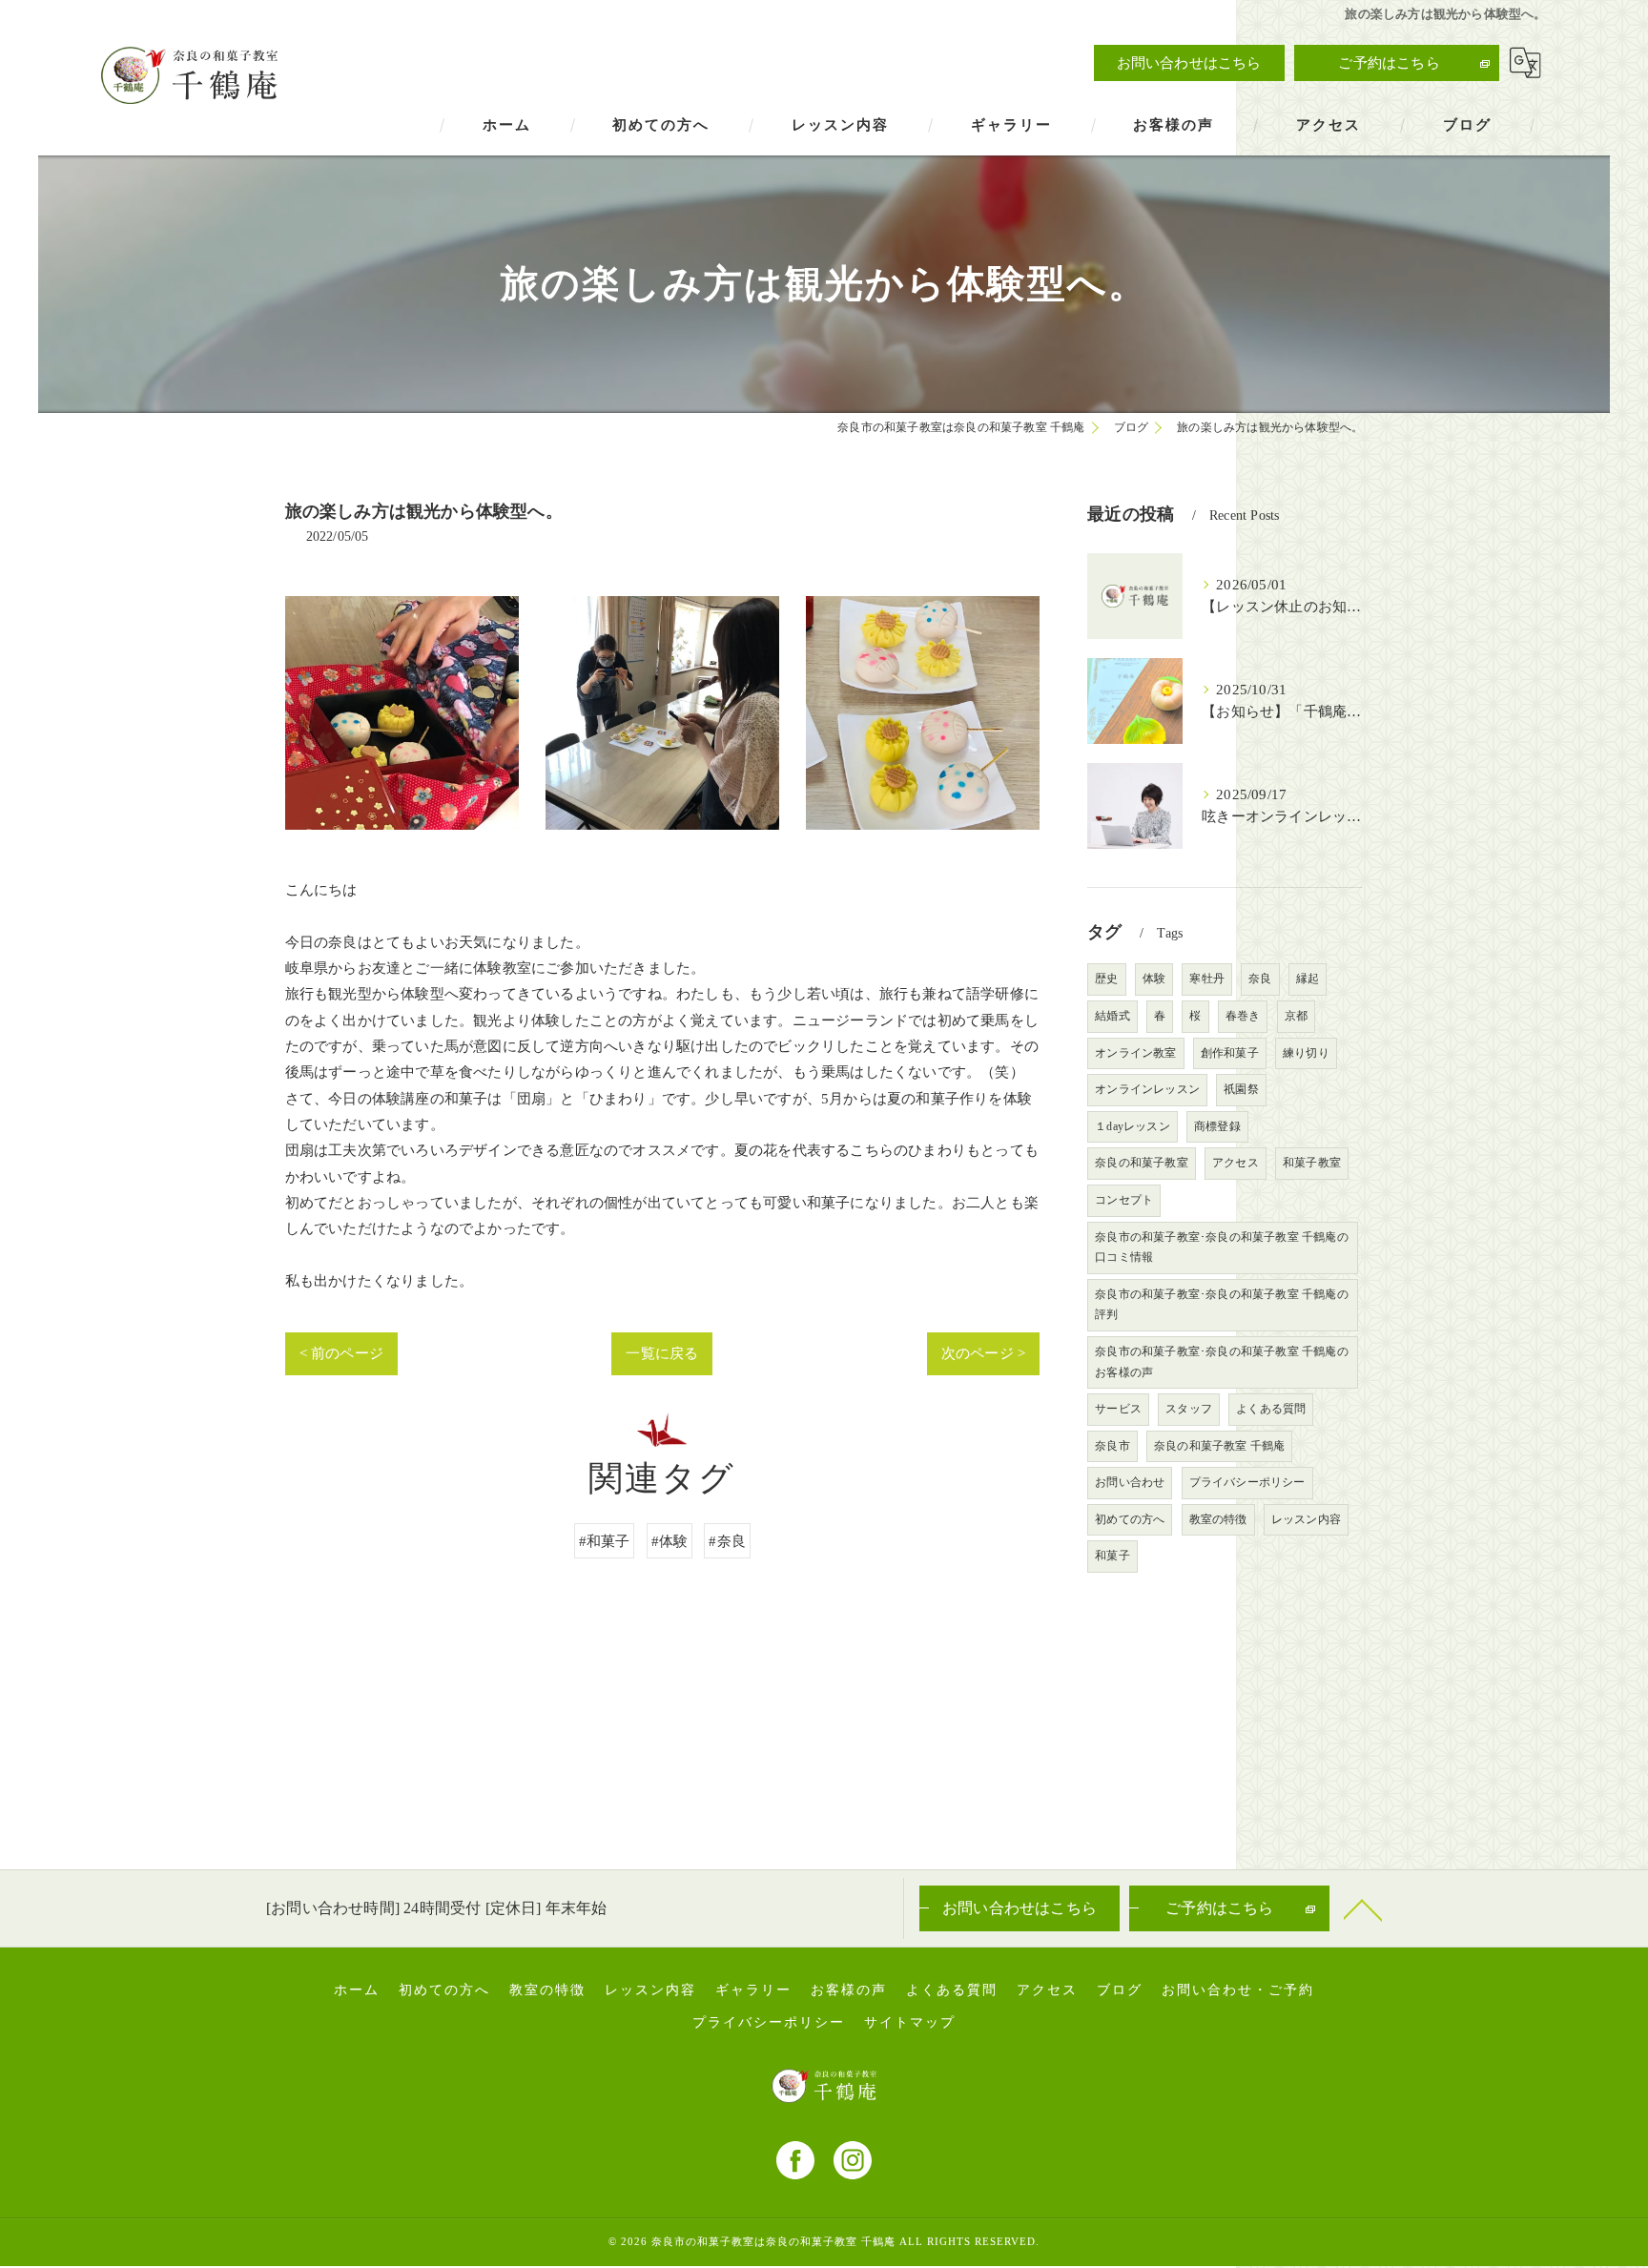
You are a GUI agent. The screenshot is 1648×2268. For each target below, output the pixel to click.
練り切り (1306, 1053)
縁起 (1308, 979)
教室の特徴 (1218, 1519)
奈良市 (1112, 1446)
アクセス (1236, 1163)
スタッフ (1189, 1409)
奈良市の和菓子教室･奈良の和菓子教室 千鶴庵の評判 (1222, 1305)
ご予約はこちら (1389, 62)
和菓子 (1112, 1556)
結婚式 (1112, 1016)
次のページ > (983, 1353)
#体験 (670, 1541)
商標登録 (1217, 1126)
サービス (1118, 1409)
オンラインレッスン (1147, 1089)
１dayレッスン (1133, 1126)
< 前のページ (341, 1353)
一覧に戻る (662, 1353)
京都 (1296, 1016)
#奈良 (727, 1541)
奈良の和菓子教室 (1142, 1163)
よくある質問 (1271, 1409)
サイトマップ (910, 2022)
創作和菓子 (1230, 1053)
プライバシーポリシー (1247, 1482)
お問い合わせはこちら (1189, 62)
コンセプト (1124, 1200)
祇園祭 (1241, 1089)
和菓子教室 (1312, 1163)
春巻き (1243, 1016)
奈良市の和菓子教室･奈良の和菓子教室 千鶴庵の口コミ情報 (1222, 1247)
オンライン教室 (1135, 1053)
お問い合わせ (1130, 1482)
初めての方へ (1130, 1519)
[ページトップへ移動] (1363, 1908)
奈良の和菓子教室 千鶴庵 (1219, 1446)
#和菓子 (605, 1541)
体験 (1154, 979)
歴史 (1106, 979)
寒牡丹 (1207, 979)
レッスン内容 (1306, 1519)
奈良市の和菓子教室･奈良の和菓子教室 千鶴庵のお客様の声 (1222, 1362)
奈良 (1260, 979)
